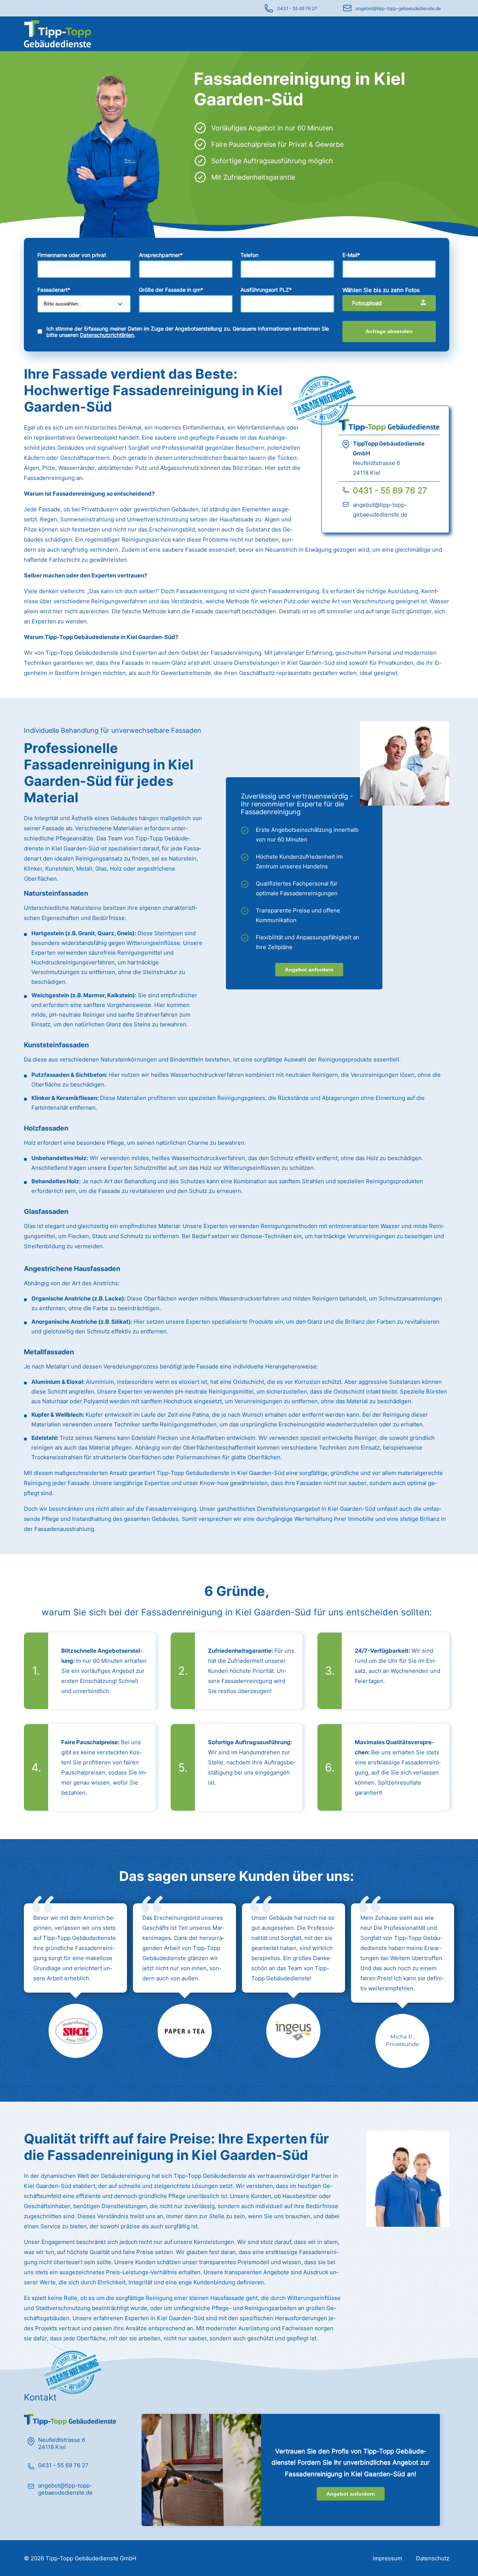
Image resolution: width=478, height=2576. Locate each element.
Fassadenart (54, 290)
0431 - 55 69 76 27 (297, 8)
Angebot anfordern (309, 970)
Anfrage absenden (389, 331)
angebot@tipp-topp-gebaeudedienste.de (398, 8)
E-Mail (351, 255)
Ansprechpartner (161, 255)
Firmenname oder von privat (72, 255)
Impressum (387, 2558)
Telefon (249, 255)
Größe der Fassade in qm (171, 290)
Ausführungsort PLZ (266, 290)
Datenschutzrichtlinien (107, 335)
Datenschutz (433, 2558)
